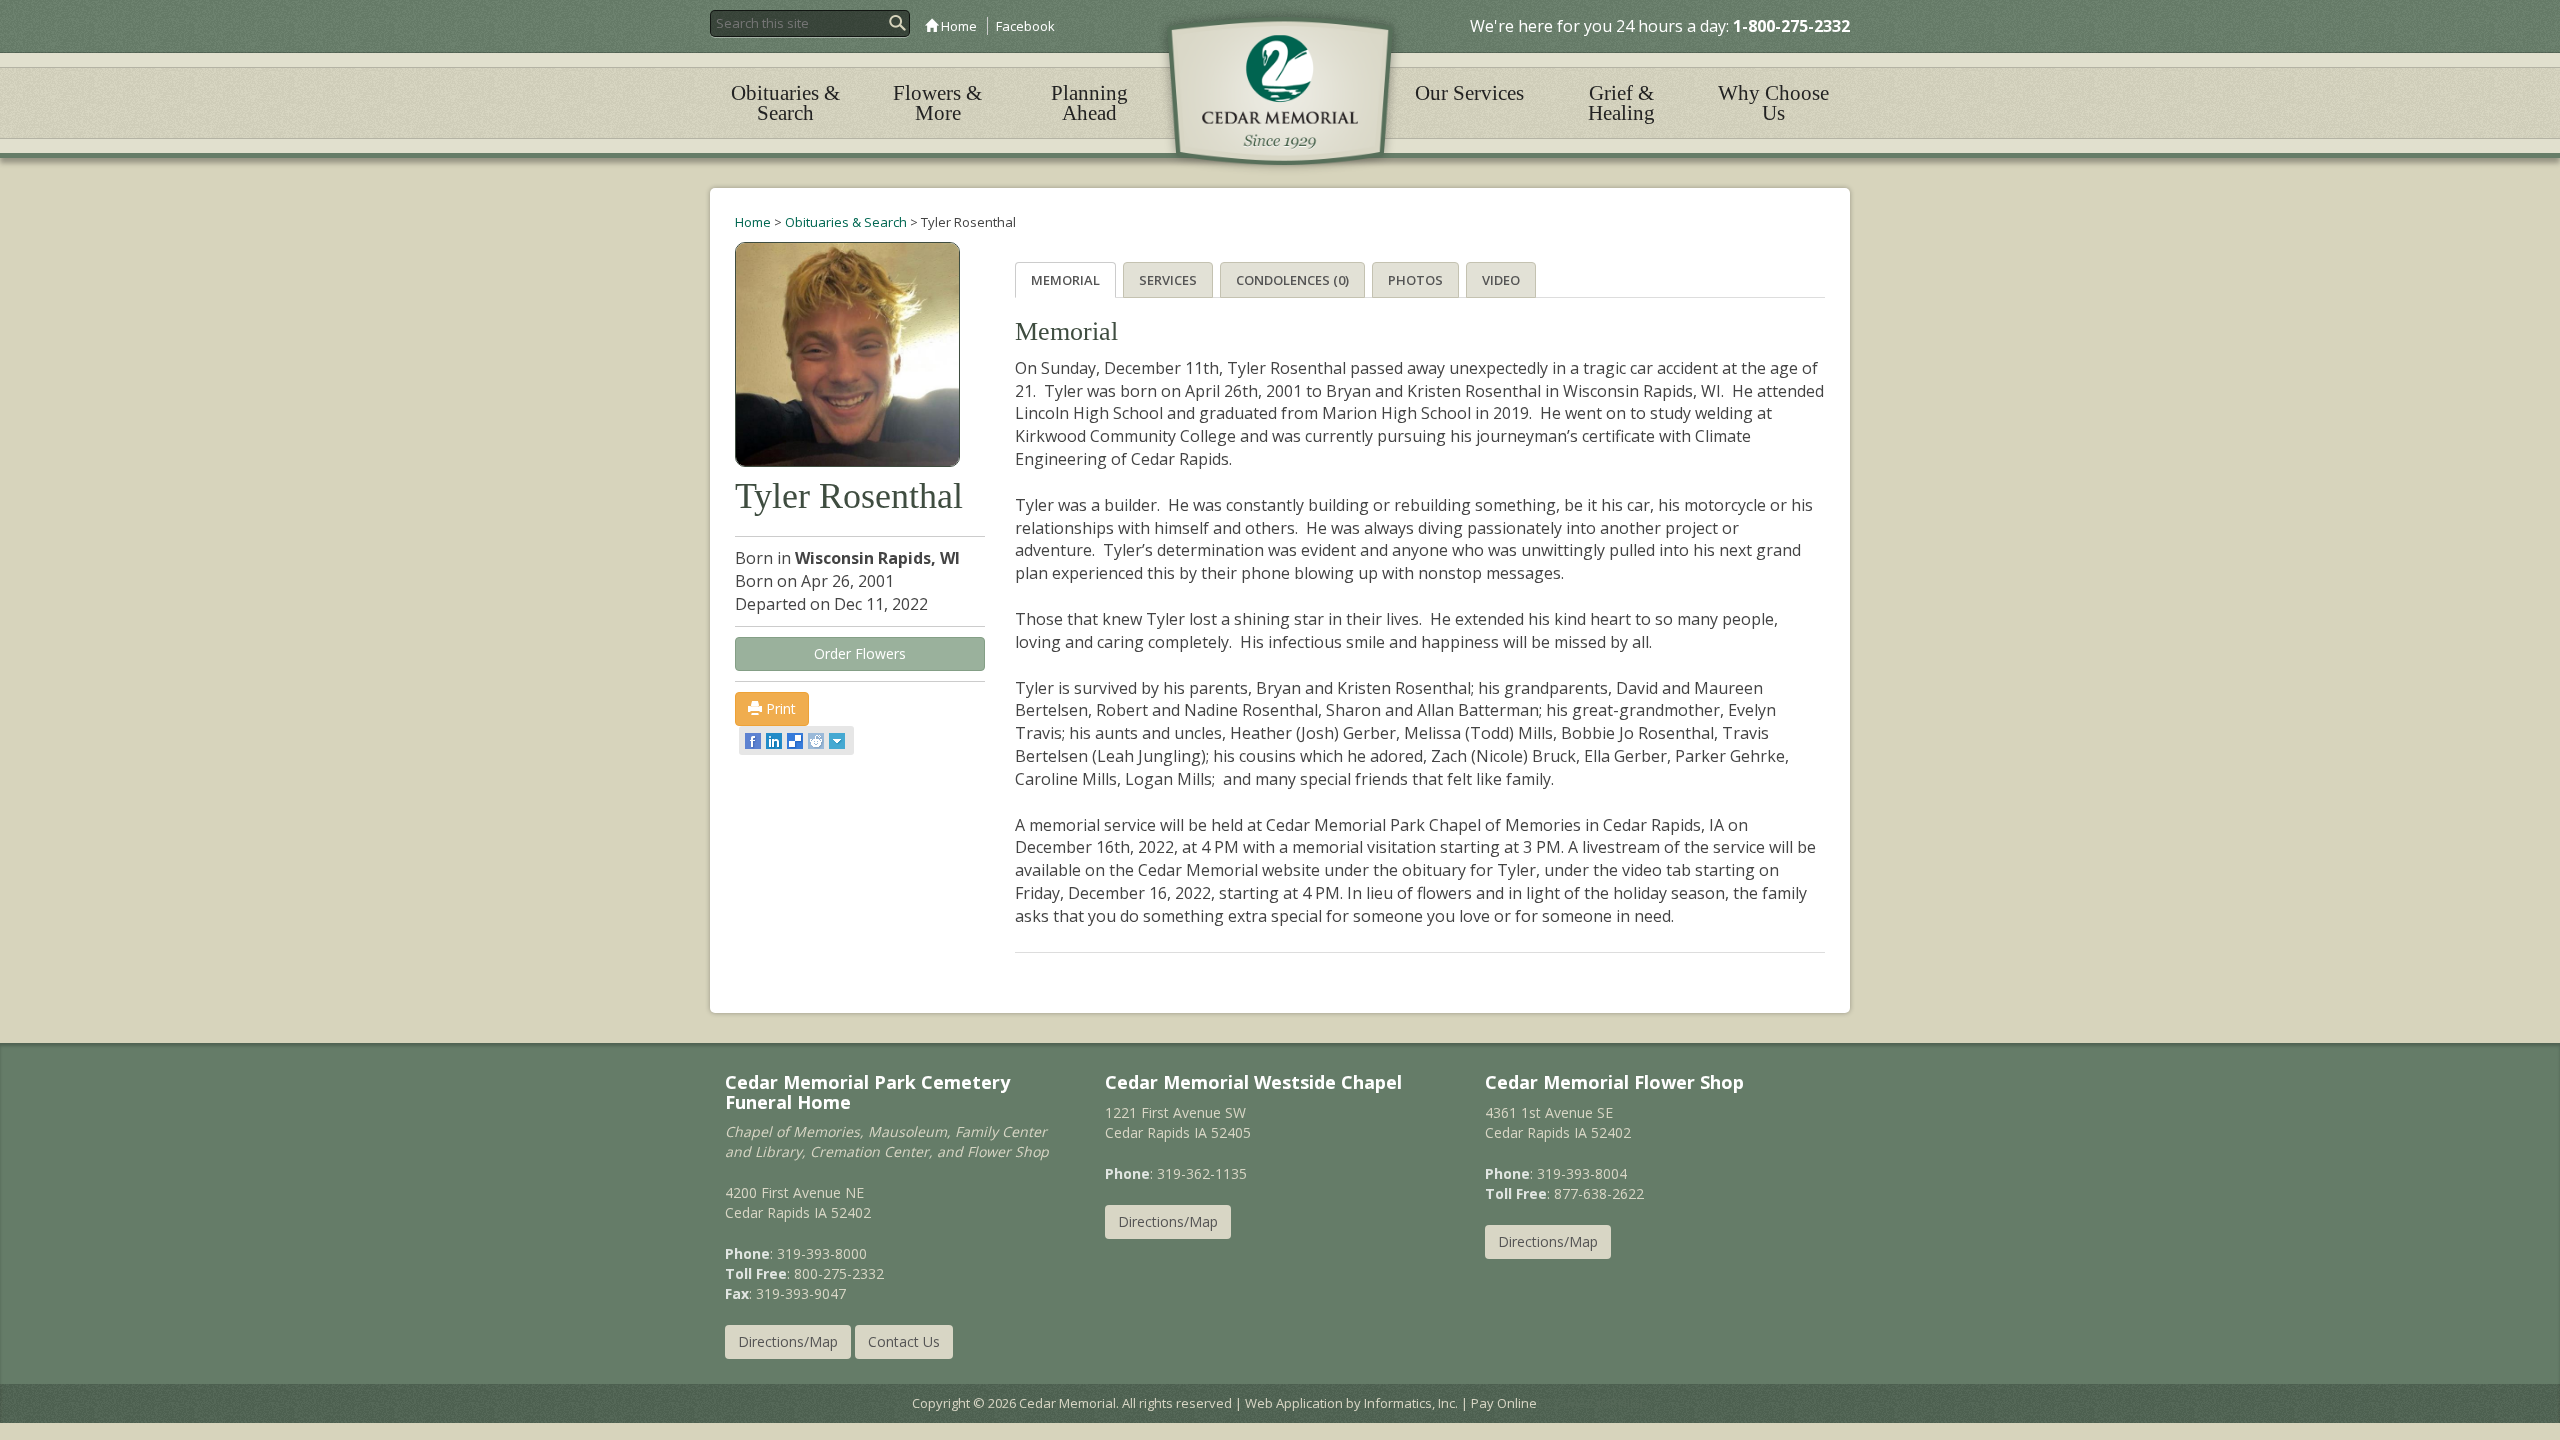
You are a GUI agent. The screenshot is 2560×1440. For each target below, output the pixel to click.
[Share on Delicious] (796, 741)
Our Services (1469, 93)
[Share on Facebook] (754, 741)
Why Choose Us (1773, 103)
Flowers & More (937, 103)
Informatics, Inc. (1411, 1403)
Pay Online (1504, 1403)
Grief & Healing (1621, 103)
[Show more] (838, 741)
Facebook (1025, 26)
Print (779, 708)
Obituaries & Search (785, 103)
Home (957, 26)
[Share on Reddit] (817, 741)
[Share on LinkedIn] (775, 741)
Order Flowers (860, 653)
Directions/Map (788, 1341)
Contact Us (904, 1341)
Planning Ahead (1089, 103)
